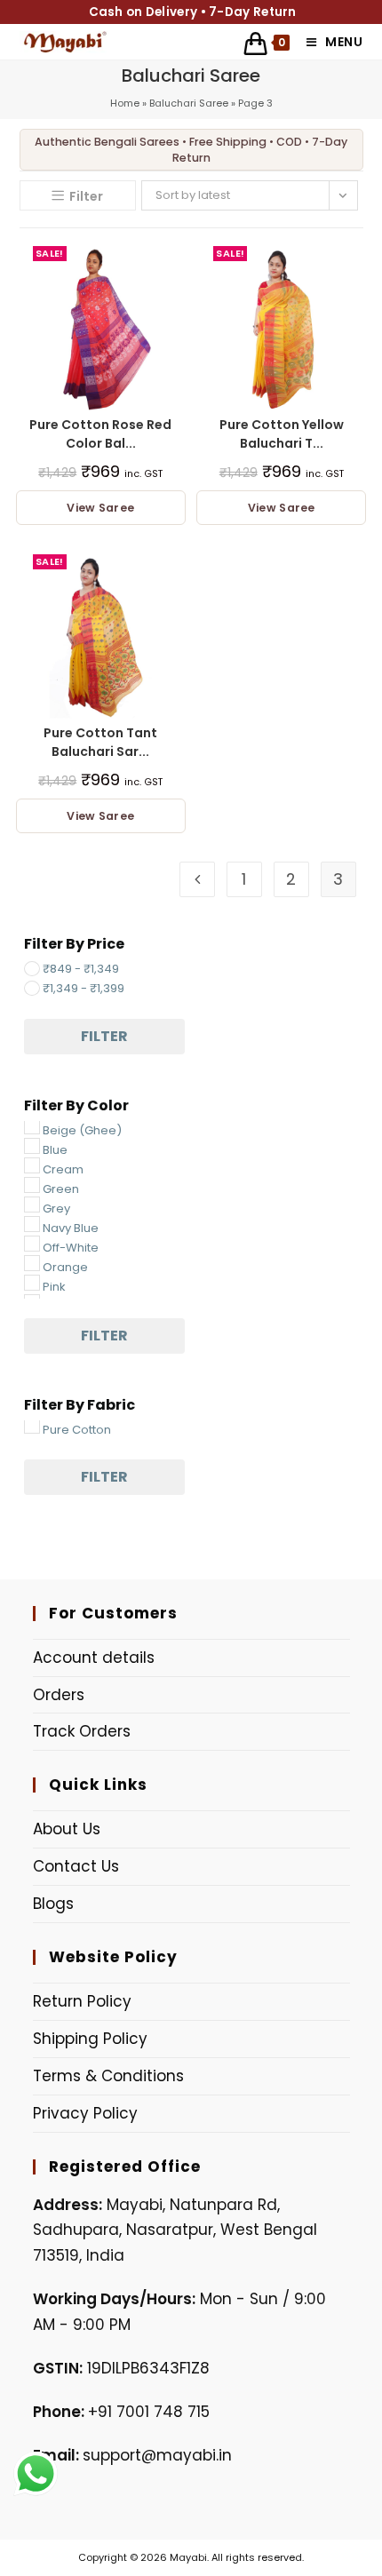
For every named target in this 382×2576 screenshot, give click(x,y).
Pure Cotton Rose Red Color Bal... (100, 434)
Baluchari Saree (189, 103)
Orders (59, 1695)
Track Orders (82, 1731)
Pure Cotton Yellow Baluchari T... (282, 434)
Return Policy (82, 2001)
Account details (94, 1658)
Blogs (53, 1904)
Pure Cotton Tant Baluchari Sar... (100, 742)
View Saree (100, 508)
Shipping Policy (90, 2039)
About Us (67, 1829)
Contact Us (76, 1866)
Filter (104, 1036)
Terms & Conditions (108, 2076)
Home (125, 103)
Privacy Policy (85, 2113)
